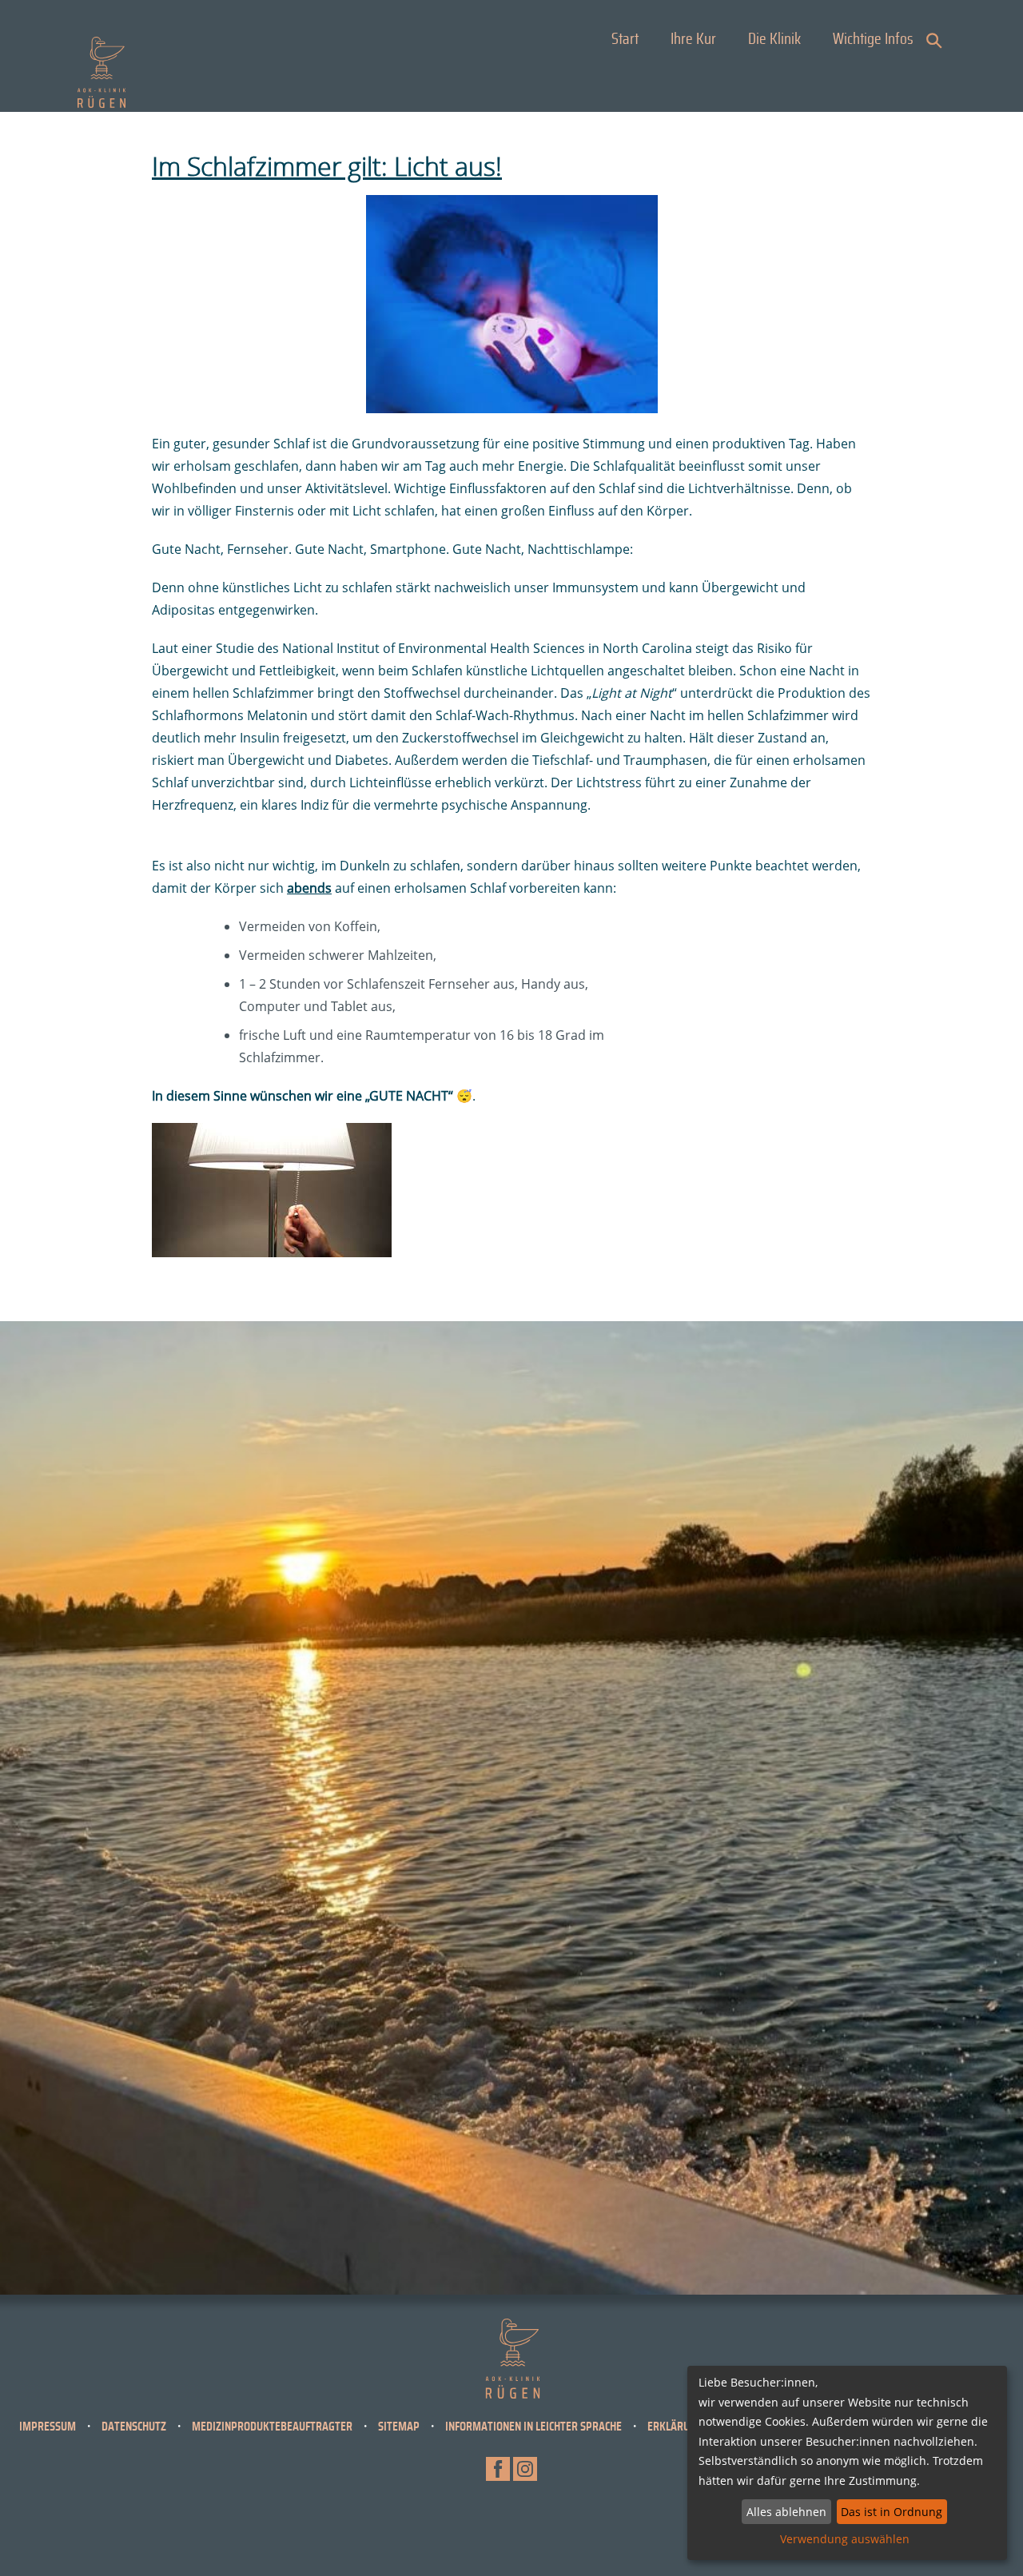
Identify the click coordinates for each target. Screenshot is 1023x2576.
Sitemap (399, 2427)
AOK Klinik (102, 72)
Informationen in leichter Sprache (533, 2427)
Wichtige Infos (873, 39)
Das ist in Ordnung (892, 2512)
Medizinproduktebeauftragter (272, 2427)
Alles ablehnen (786, 2512)
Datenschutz (134, 2427)
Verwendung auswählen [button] (845, 2539)
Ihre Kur (693, 39)
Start (625, 39)
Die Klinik (774, 39)
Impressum (48, 2427)
